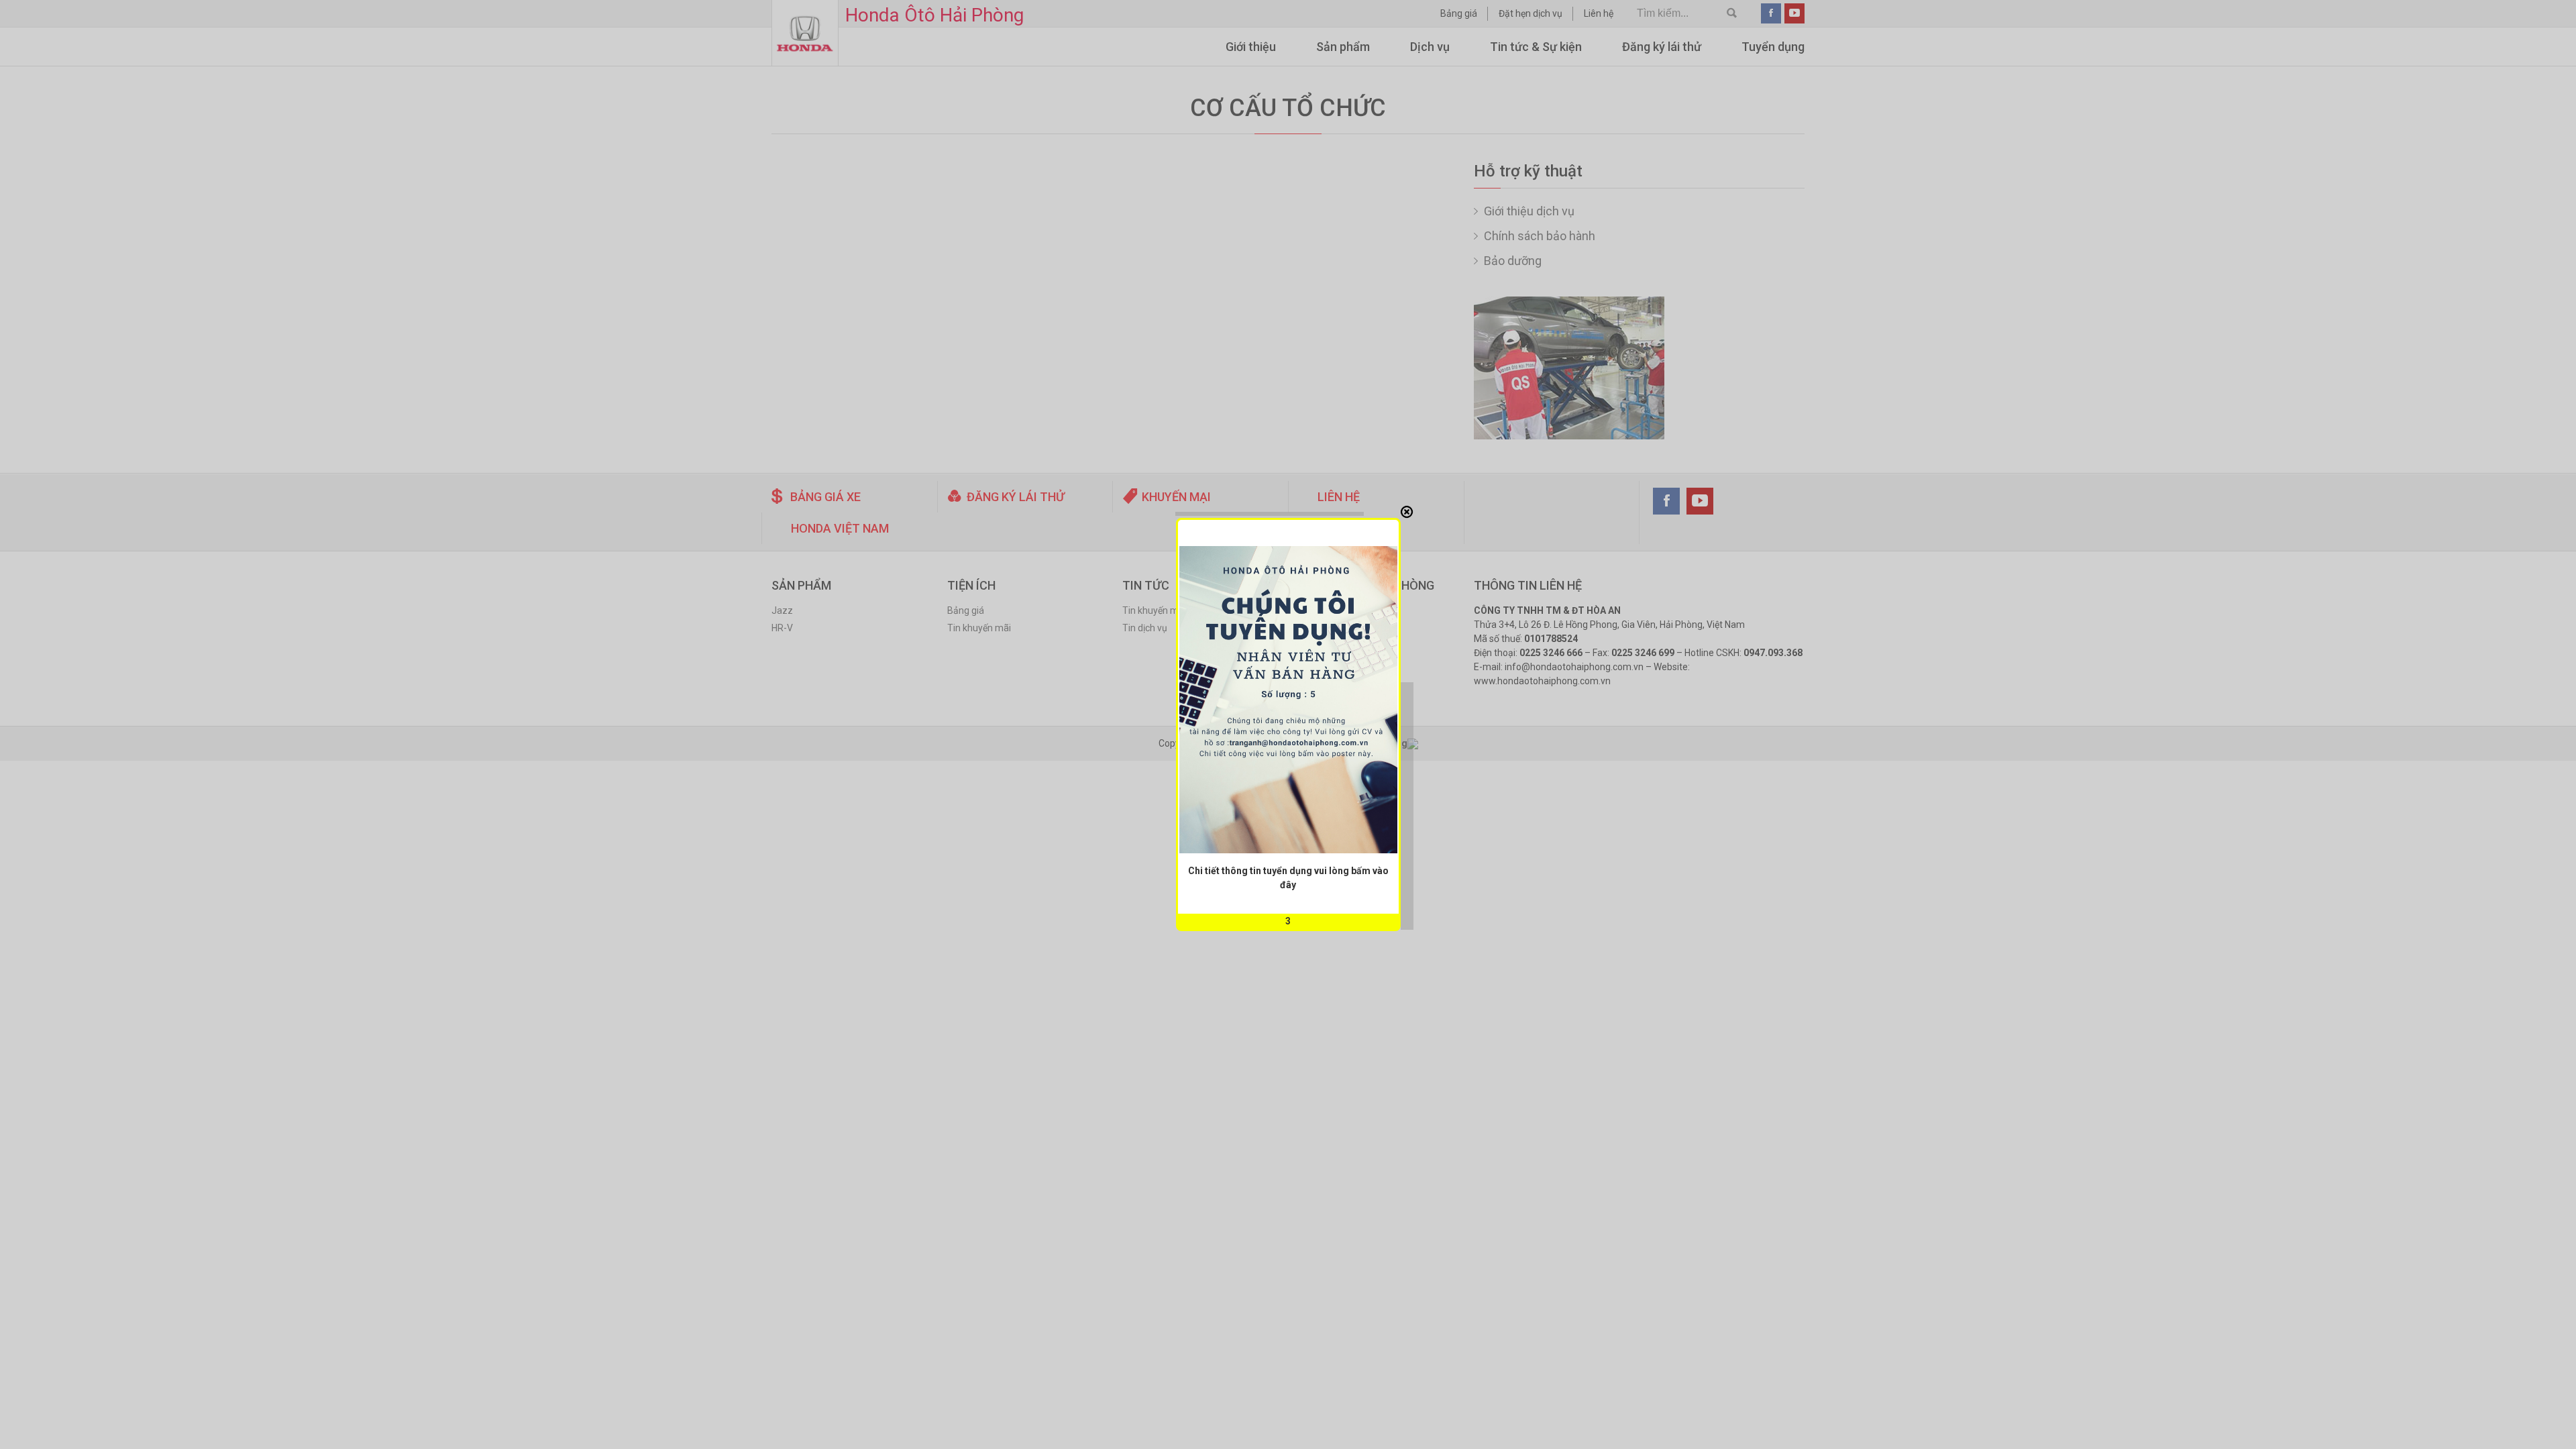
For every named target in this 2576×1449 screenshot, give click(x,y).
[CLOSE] (1407, 512)
